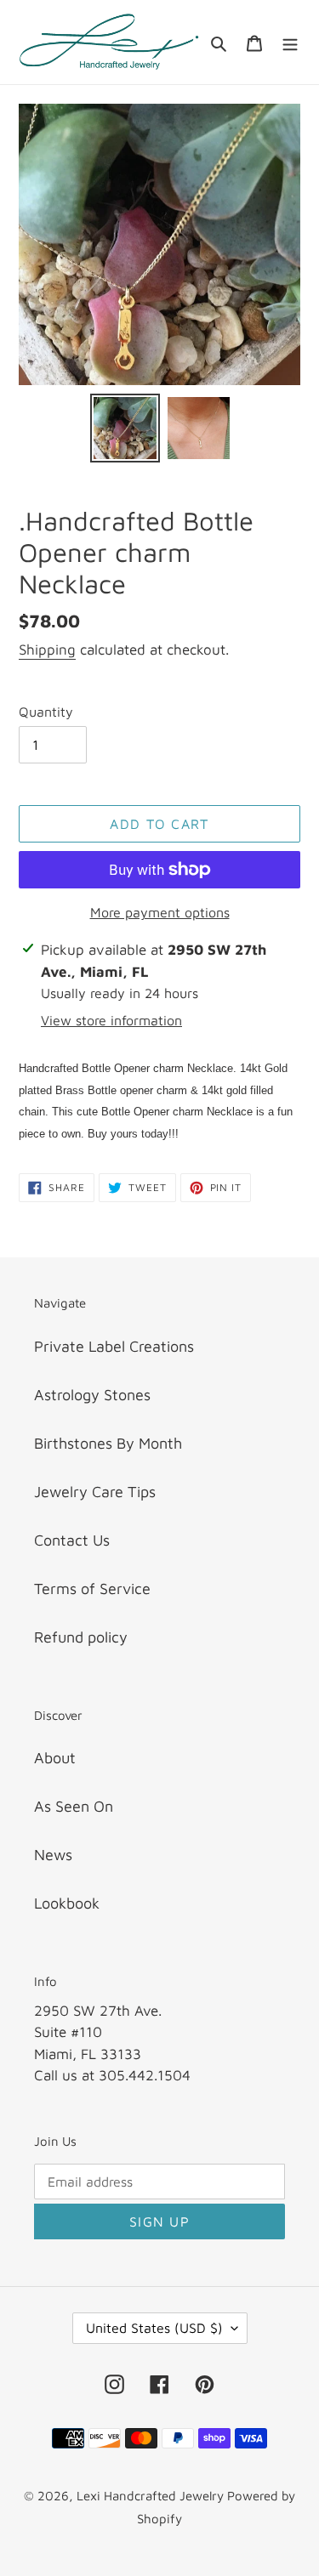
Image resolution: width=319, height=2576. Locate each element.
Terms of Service (92, 1589)
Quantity (46, 712)
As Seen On (74, 1806)
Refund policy (81, 1637)
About (55, 1758)
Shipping (47, 650)
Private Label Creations (114, 1346)
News (53, 1855)
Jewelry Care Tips (95, 1492)
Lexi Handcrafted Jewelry (152, 2496)
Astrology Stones (92, 1395)
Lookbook (67, 1903)
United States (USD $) (154, 2328)
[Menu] (290, 42)
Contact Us (72, 1540)
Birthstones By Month (108, 1443)
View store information (111, 1020)
